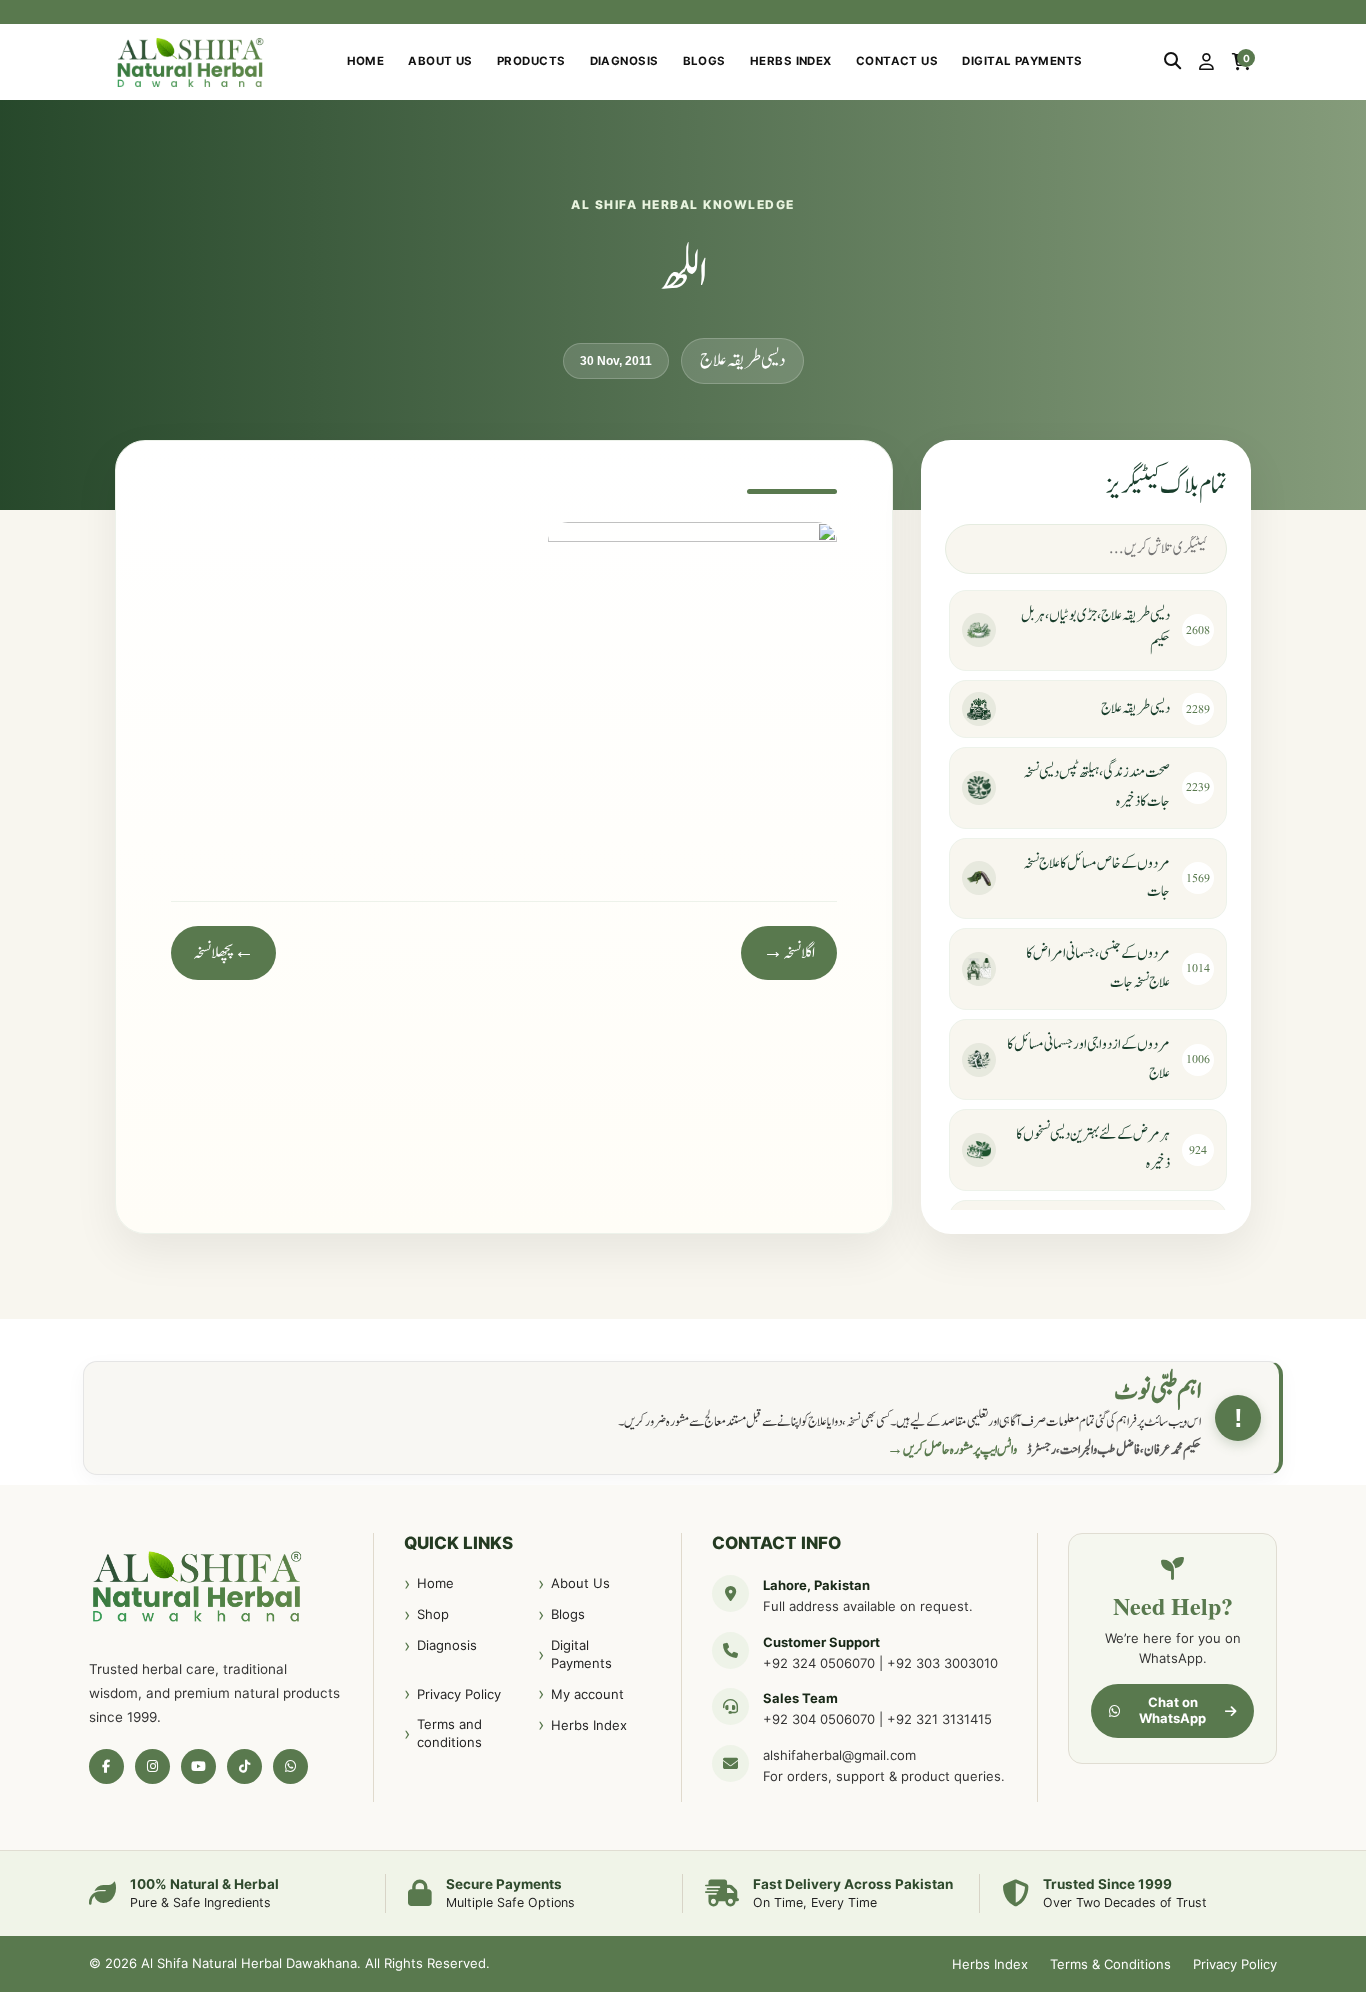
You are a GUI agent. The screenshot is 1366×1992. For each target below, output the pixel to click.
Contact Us (897, 61)
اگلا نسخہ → (789, 953)
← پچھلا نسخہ (223, 953)
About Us (440, 61)
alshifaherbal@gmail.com (839, 1755)
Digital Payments (1022, 61)
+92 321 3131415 (939, 1719)
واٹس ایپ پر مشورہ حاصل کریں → (952, 1450)
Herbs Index (791, 61)
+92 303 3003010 (942, 1663)
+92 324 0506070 (819, 1663)
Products (531, 61)
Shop (433, 1614)
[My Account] (1206, 62)
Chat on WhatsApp (1172, 1710)
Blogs (704, 61)
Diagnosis (624, 61)
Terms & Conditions (1110, 1964)
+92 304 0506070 (819, 1719)
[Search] (1172, 62)
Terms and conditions (449, 1733)
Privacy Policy (459, 1694)
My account (587, 1694)
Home (366, 61)
